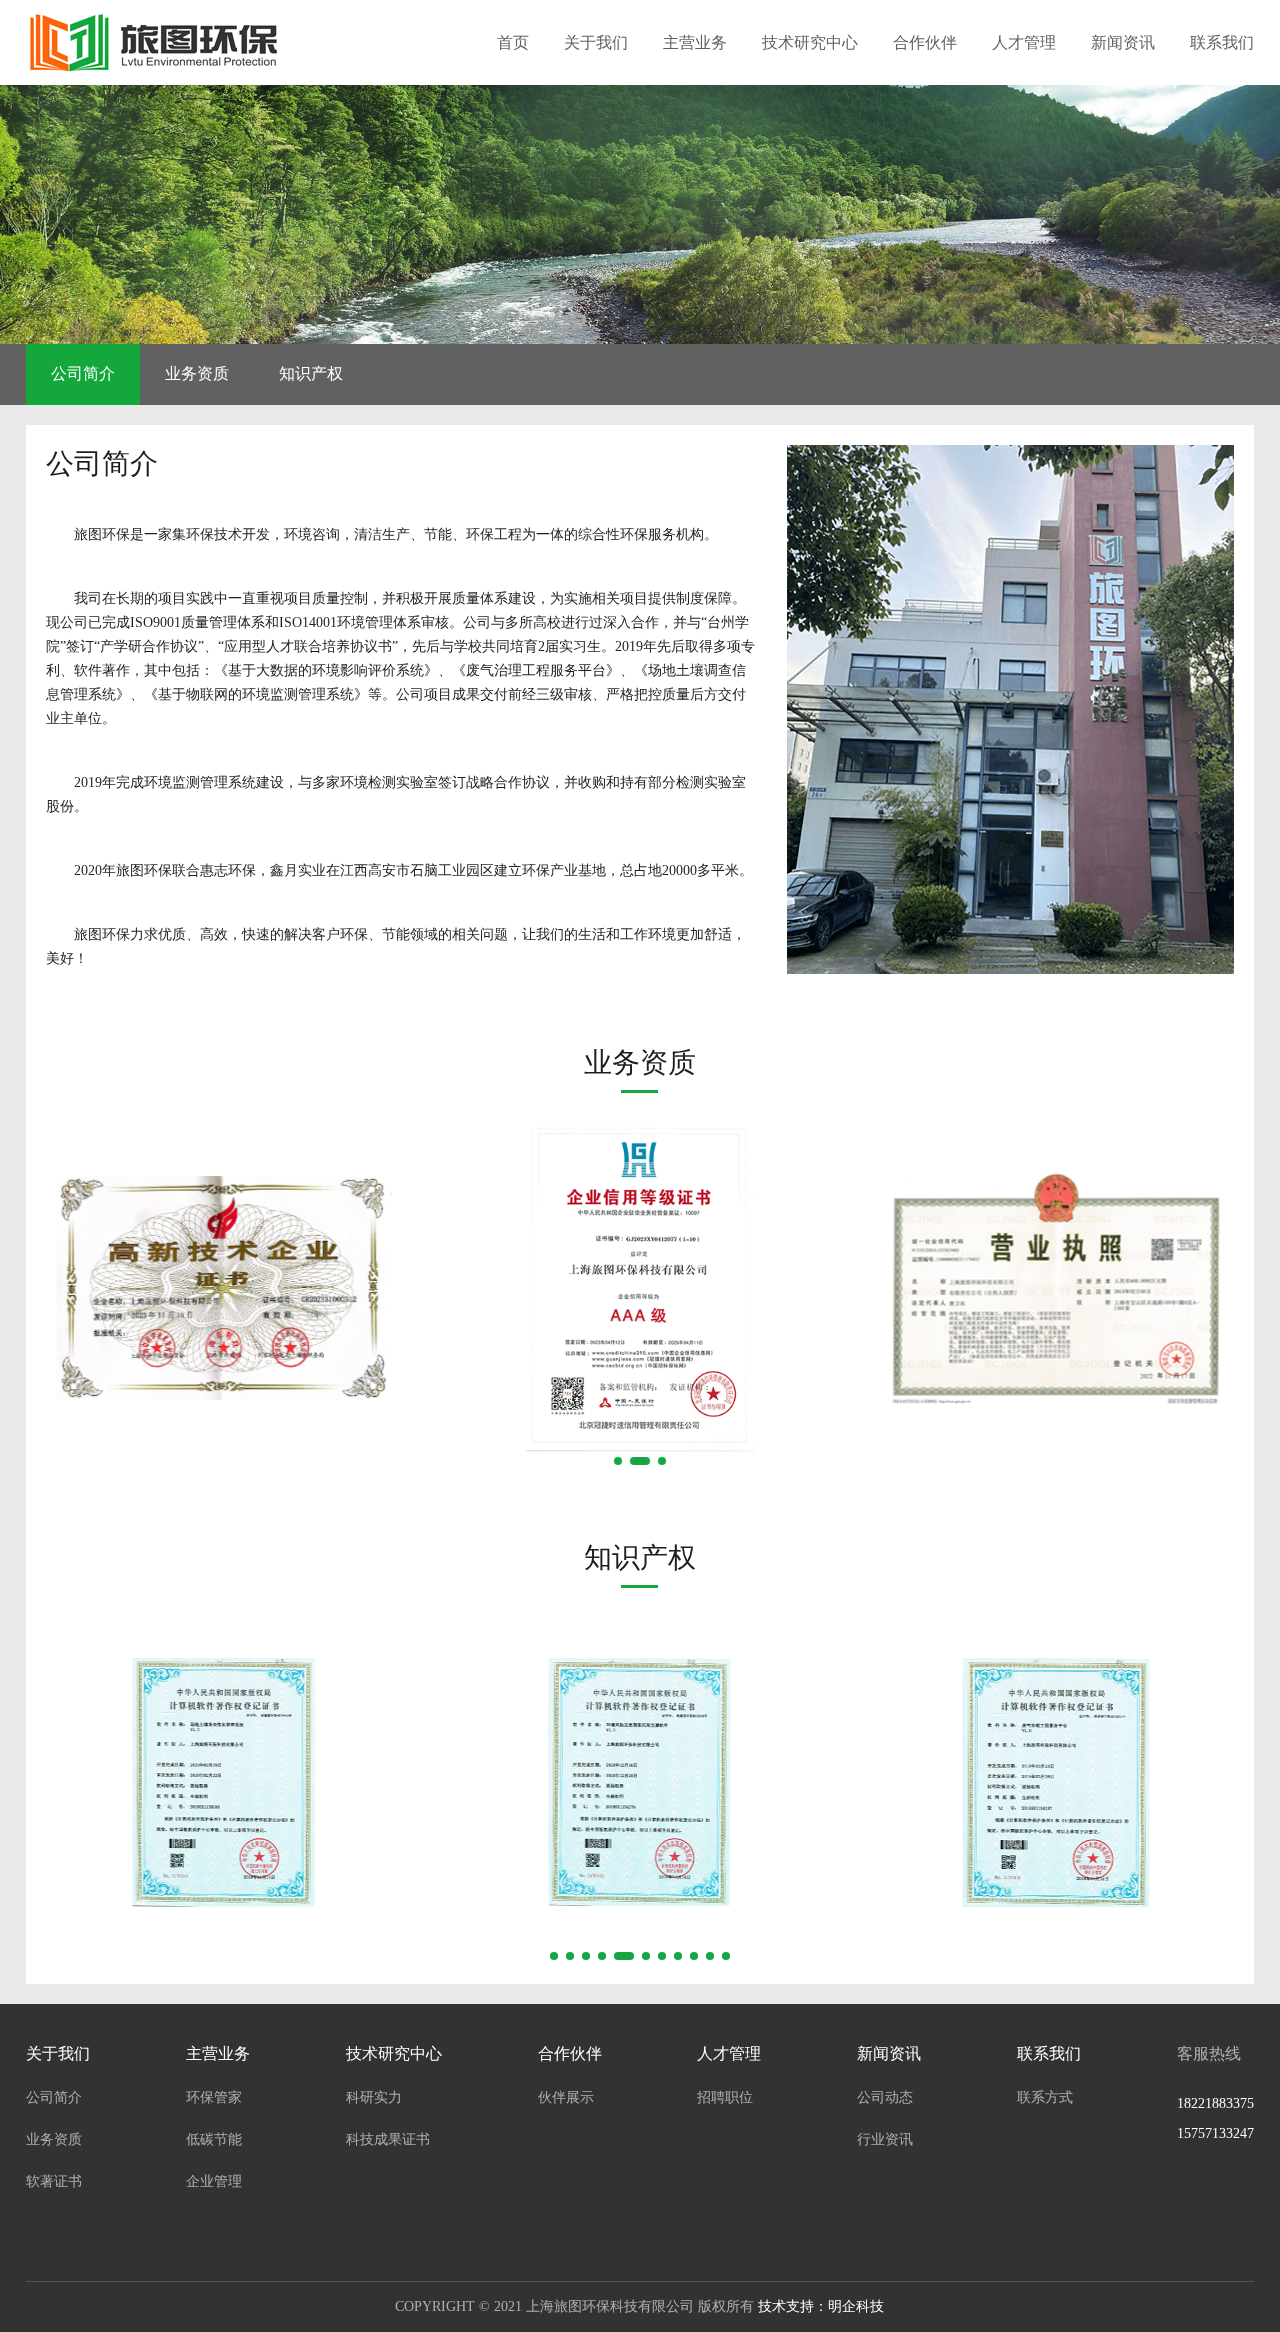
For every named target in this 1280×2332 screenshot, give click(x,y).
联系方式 (1045, 2097)
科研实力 (374, 2097)
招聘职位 (725, 2097)
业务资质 (197, 373)
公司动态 (885, 2097)
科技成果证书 (388, 2139)
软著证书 (54, 2181)
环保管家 (214, 2097)
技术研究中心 (810, 42)
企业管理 (214, 2181)
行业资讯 (885, 2139)
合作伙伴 (925, 42)
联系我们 (1222, 42)
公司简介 (83, 373)
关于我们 (596, 42)
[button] (618, 1461)
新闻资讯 (1123, 42)
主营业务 (695, 42)
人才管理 (1024, 42)
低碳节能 (214, 2139)
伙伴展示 (566, 2097)
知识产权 (311, 373)
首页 (513, 42)
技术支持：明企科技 (821, 2306)
